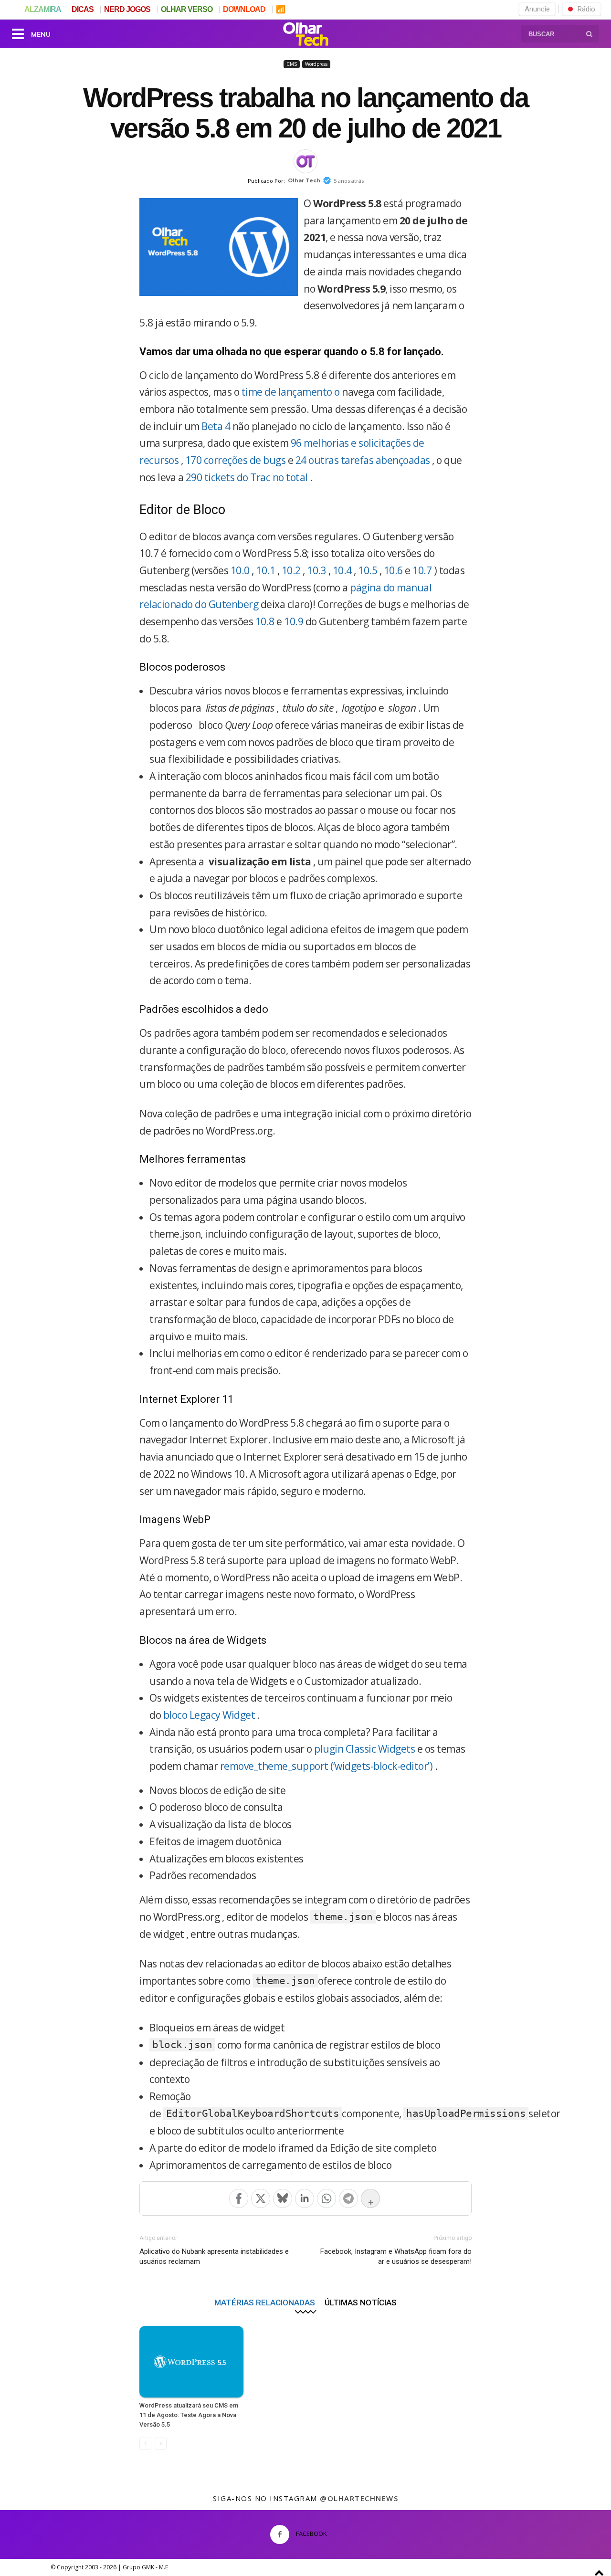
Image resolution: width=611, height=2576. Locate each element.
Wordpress (316, 64)
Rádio (586, 9)
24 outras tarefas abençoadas (363, 460)
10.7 (422, 570)
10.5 (368, 570)
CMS (292, 64)
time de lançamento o (291, 392)
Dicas (83, 9)
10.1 (265, 570)
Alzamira (43, 9)
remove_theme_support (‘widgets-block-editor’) (327, 1766)
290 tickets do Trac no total (247, 477)
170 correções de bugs (236, 460)
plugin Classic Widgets (364, 1749)
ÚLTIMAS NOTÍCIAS (361, 2302)
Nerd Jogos (127, 9)
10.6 (393, 570)
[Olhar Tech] (305, 35)
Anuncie (537, 9)
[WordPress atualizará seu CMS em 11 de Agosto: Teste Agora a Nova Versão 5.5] (191, 2362)
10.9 (294, 621)
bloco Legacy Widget (209, 1715)
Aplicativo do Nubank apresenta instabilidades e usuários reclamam (214, 2256)
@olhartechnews (359, 2498)
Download (244, 9)
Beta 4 (216, 426)
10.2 (291, 570)
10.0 (240, 570)
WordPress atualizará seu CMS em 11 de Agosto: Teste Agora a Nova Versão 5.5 (189, 2415)
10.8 (265, 621)
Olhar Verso (187, 9)
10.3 (316, 570)
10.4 (342, 570)
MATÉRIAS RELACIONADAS (265, 2302)
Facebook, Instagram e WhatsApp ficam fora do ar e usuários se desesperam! (396, 2256)
